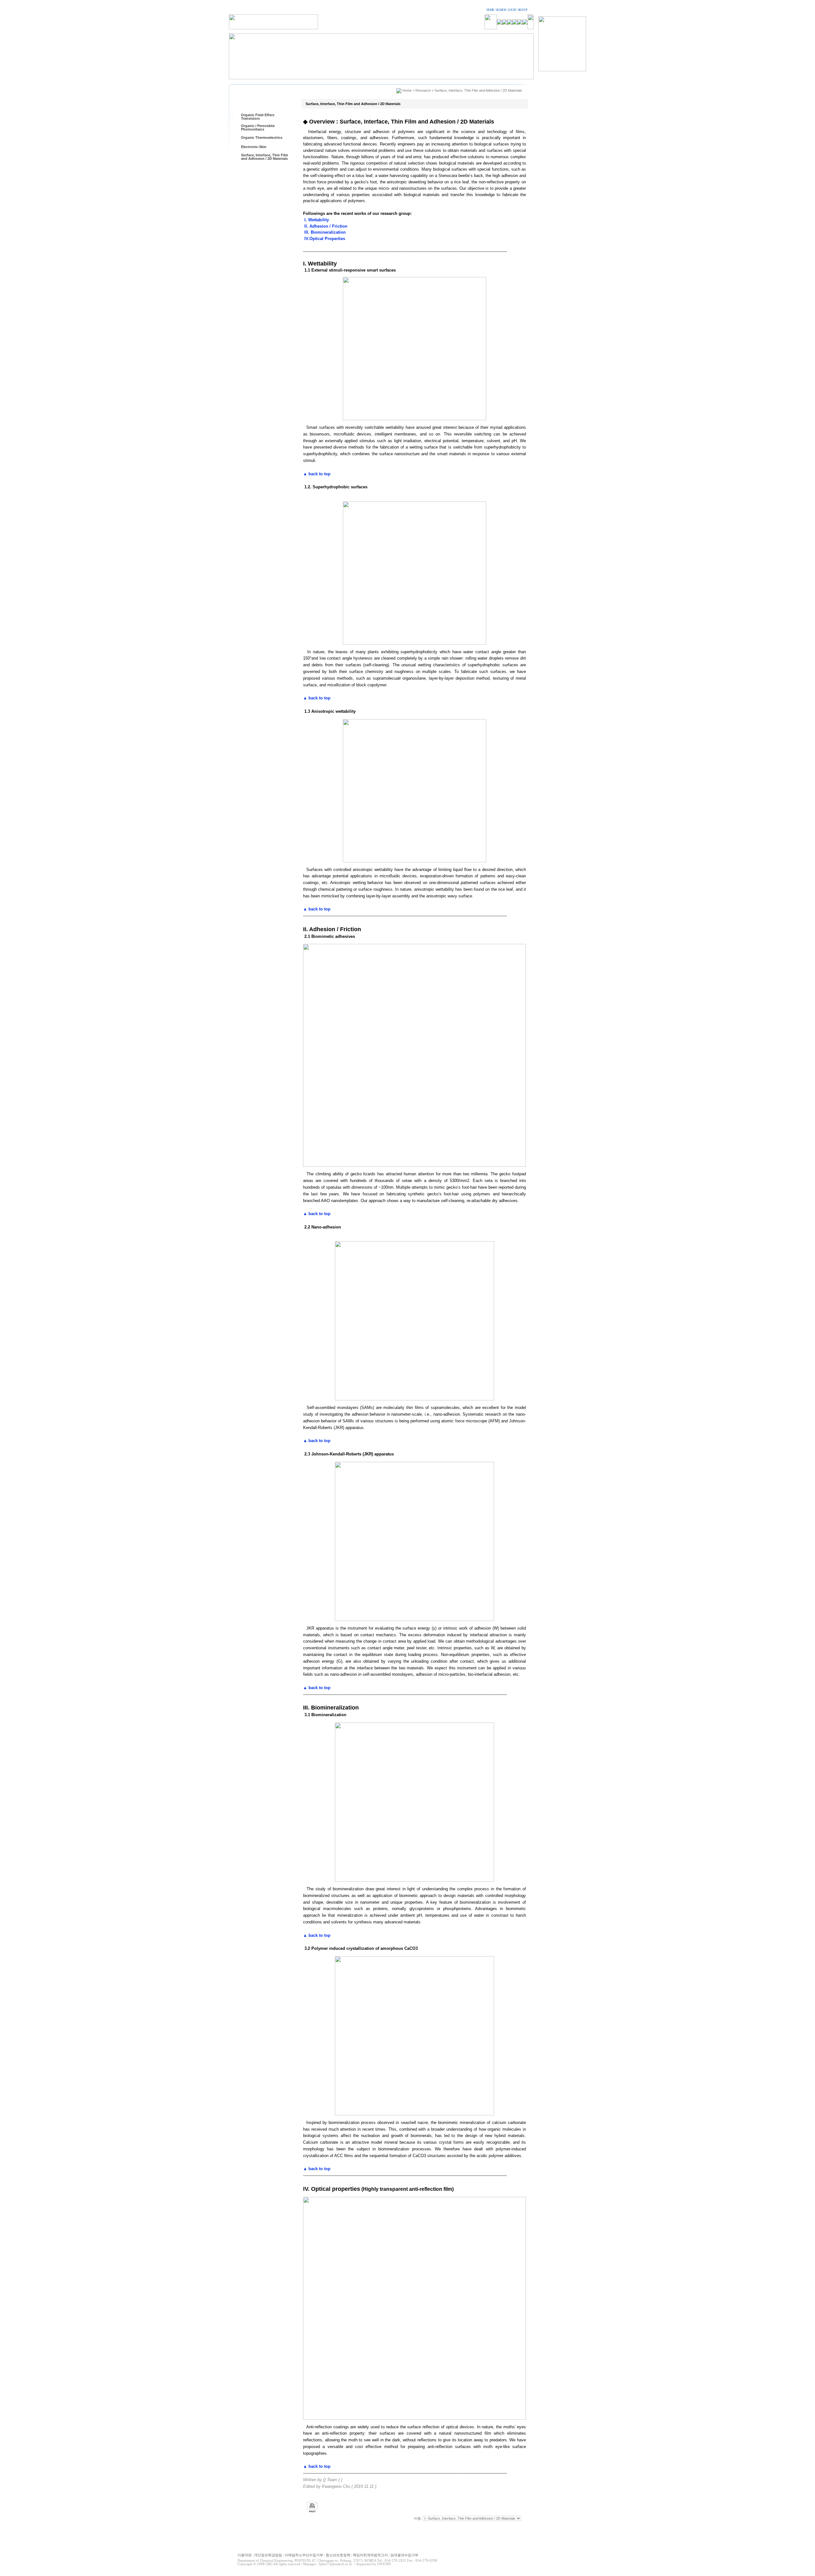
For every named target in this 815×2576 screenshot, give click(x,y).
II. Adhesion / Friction (325, 226)
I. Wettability (316, 220)
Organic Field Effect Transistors (258, 117)
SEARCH (501, 10)
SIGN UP (523, 10)
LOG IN (512, 10)
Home (407, 90)
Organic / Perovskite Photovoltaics (258, 127)
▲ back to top (317, 474)
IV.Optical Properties (324, 239)
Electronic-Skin (254, 147)
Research (423, 90)
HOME (490, 10)
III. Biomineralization (324, 232)
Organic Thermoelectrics (262, 138)
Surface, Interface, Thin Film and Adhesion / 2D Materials (265, 157)
